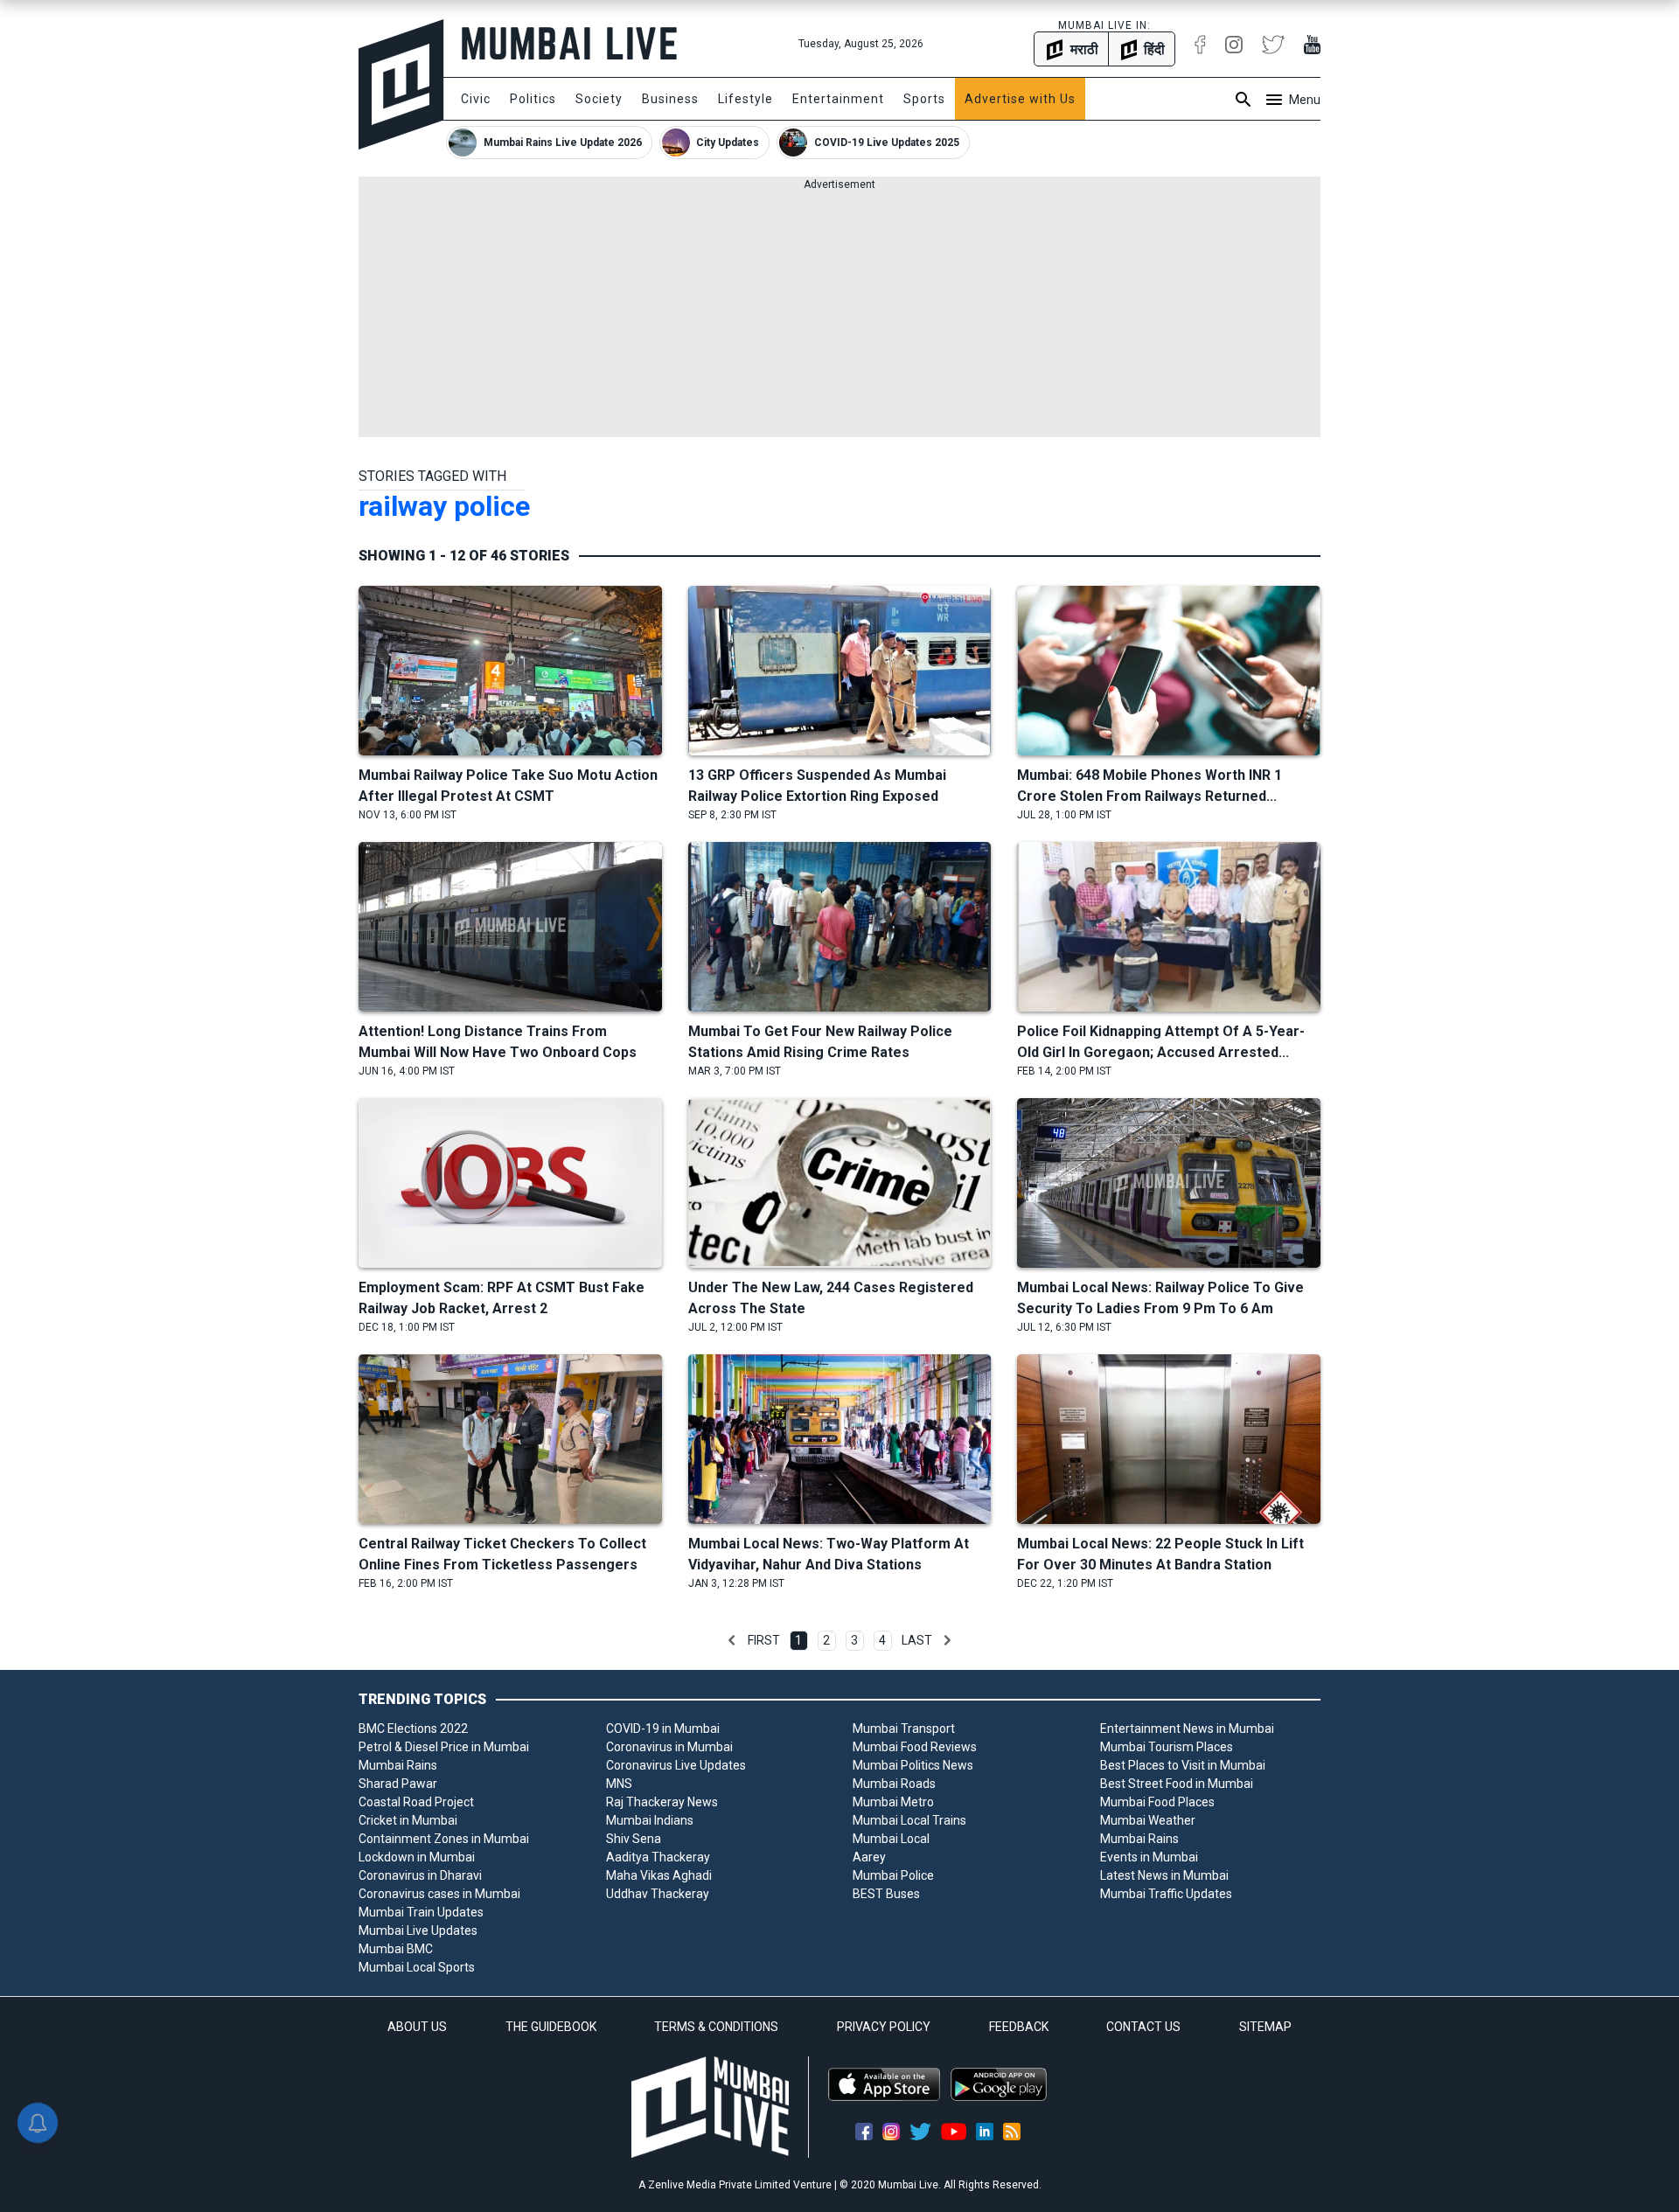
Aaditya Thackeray (658, 1857)
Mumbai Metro (893, 1802)
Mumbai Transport (904, 1729)
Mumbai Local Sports (417, 1967)
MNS (619, 1784)
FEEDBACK (1019, 2027)
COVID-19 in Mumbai (663, 1729)
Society (599, 99)
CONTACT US (1143, 2027)
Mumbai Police (893, 1875)
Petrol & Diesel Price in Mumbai (444, 1747)
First (764, 1640)
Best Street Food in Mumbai (1177, 1784)
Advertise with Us (1020, 99)
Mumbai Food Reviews (915, 1747)
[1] (732, 1640)
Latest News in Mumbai (1164, 1875)
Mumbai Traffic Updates (1166, 1894)
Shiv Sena (634, 1839)
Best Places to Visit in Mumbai (1183, 1765)
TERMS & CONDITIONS (716, 2027)
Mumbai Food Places (1157, 1802)
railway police (444, 506)
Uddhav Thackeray (658, 1894)
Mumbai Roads (894, 1784)
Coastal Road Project (416, 1802)
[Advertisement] (839, 315)
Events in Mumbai (1149, 1857)
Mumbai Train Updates (421, 1912)
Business (670, 99)
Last (917, 1640)
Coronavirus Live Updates (676, 1765)
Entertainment (838, 99)
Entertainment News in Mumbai (1187, 1729)
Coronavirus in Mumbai (669, 1747)
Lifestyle (745, 99)
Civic (476, 99)
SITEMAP (1265, 2027)
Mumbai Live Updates (418, 1930)
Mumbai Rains (398, 1765)
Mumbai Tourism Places (1167, 1747)
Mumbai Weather (1148, 1820)
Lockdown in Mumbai (417, 1857)
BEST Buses (886, 1894)
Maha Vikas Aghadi (659, 1875)
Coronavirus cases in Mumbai (439, 1894)
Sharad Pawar (398, 1784)
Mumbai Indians (650, 1820)
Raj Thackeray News (662, 1802)
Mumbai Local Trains (909, 1820)
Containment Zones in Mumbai (444, 1839)
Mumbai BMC (396, 1949)
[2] (947, 1640)
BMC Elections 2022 (413, 1729)
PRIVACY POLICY (884, 2027)
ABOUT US (417, 2027)
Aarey (869, 1857)
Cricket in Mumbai (408, 1820)
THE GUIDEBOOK (551, 2027)
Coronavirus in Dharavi (420, 1875)
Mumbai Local (891, 1839)
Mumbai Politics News (913, 1765)
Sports (924, 99)
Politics (533, 99)
